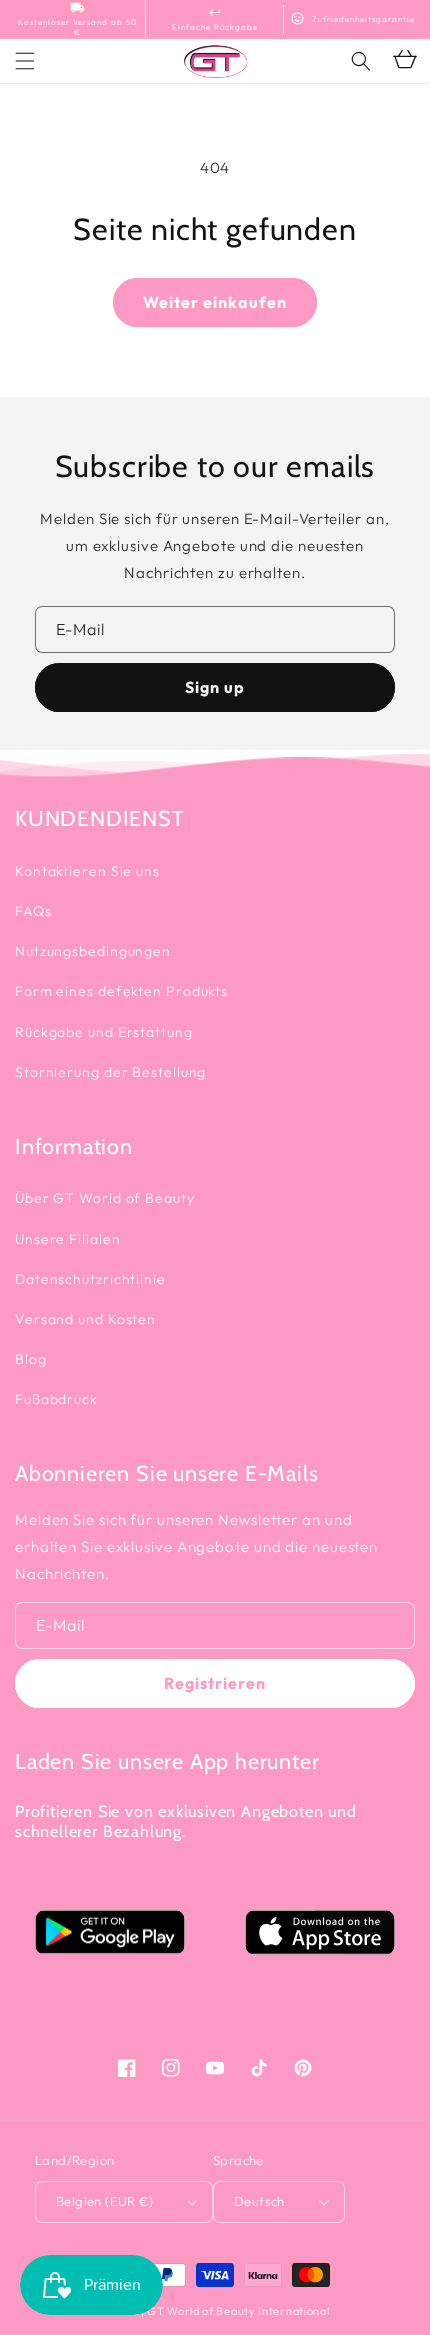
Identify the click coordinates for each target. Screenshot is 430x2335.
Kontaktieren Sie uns (87, 871)
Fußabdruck (56, 1399)
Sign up (215, 687)
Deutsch (259, 2201)
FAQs (33, 911)
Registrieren (215, 1683)
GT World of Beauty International (238, 2311)
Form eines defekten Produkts (121, 991)
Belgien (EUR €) (104, 2201)
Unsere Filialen (68, 1239)
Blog (31, 1359)
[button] (361, 61)
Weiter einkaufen (215, 302)
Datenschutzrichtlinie (90, 1279)
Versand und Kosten (85, 1319)
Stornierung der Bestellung (110, 1072)
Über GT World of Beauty (105, 1198)
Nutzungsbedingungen (93, 951)
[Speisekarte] (25, 61)
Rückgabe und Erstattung (104, 1032)
